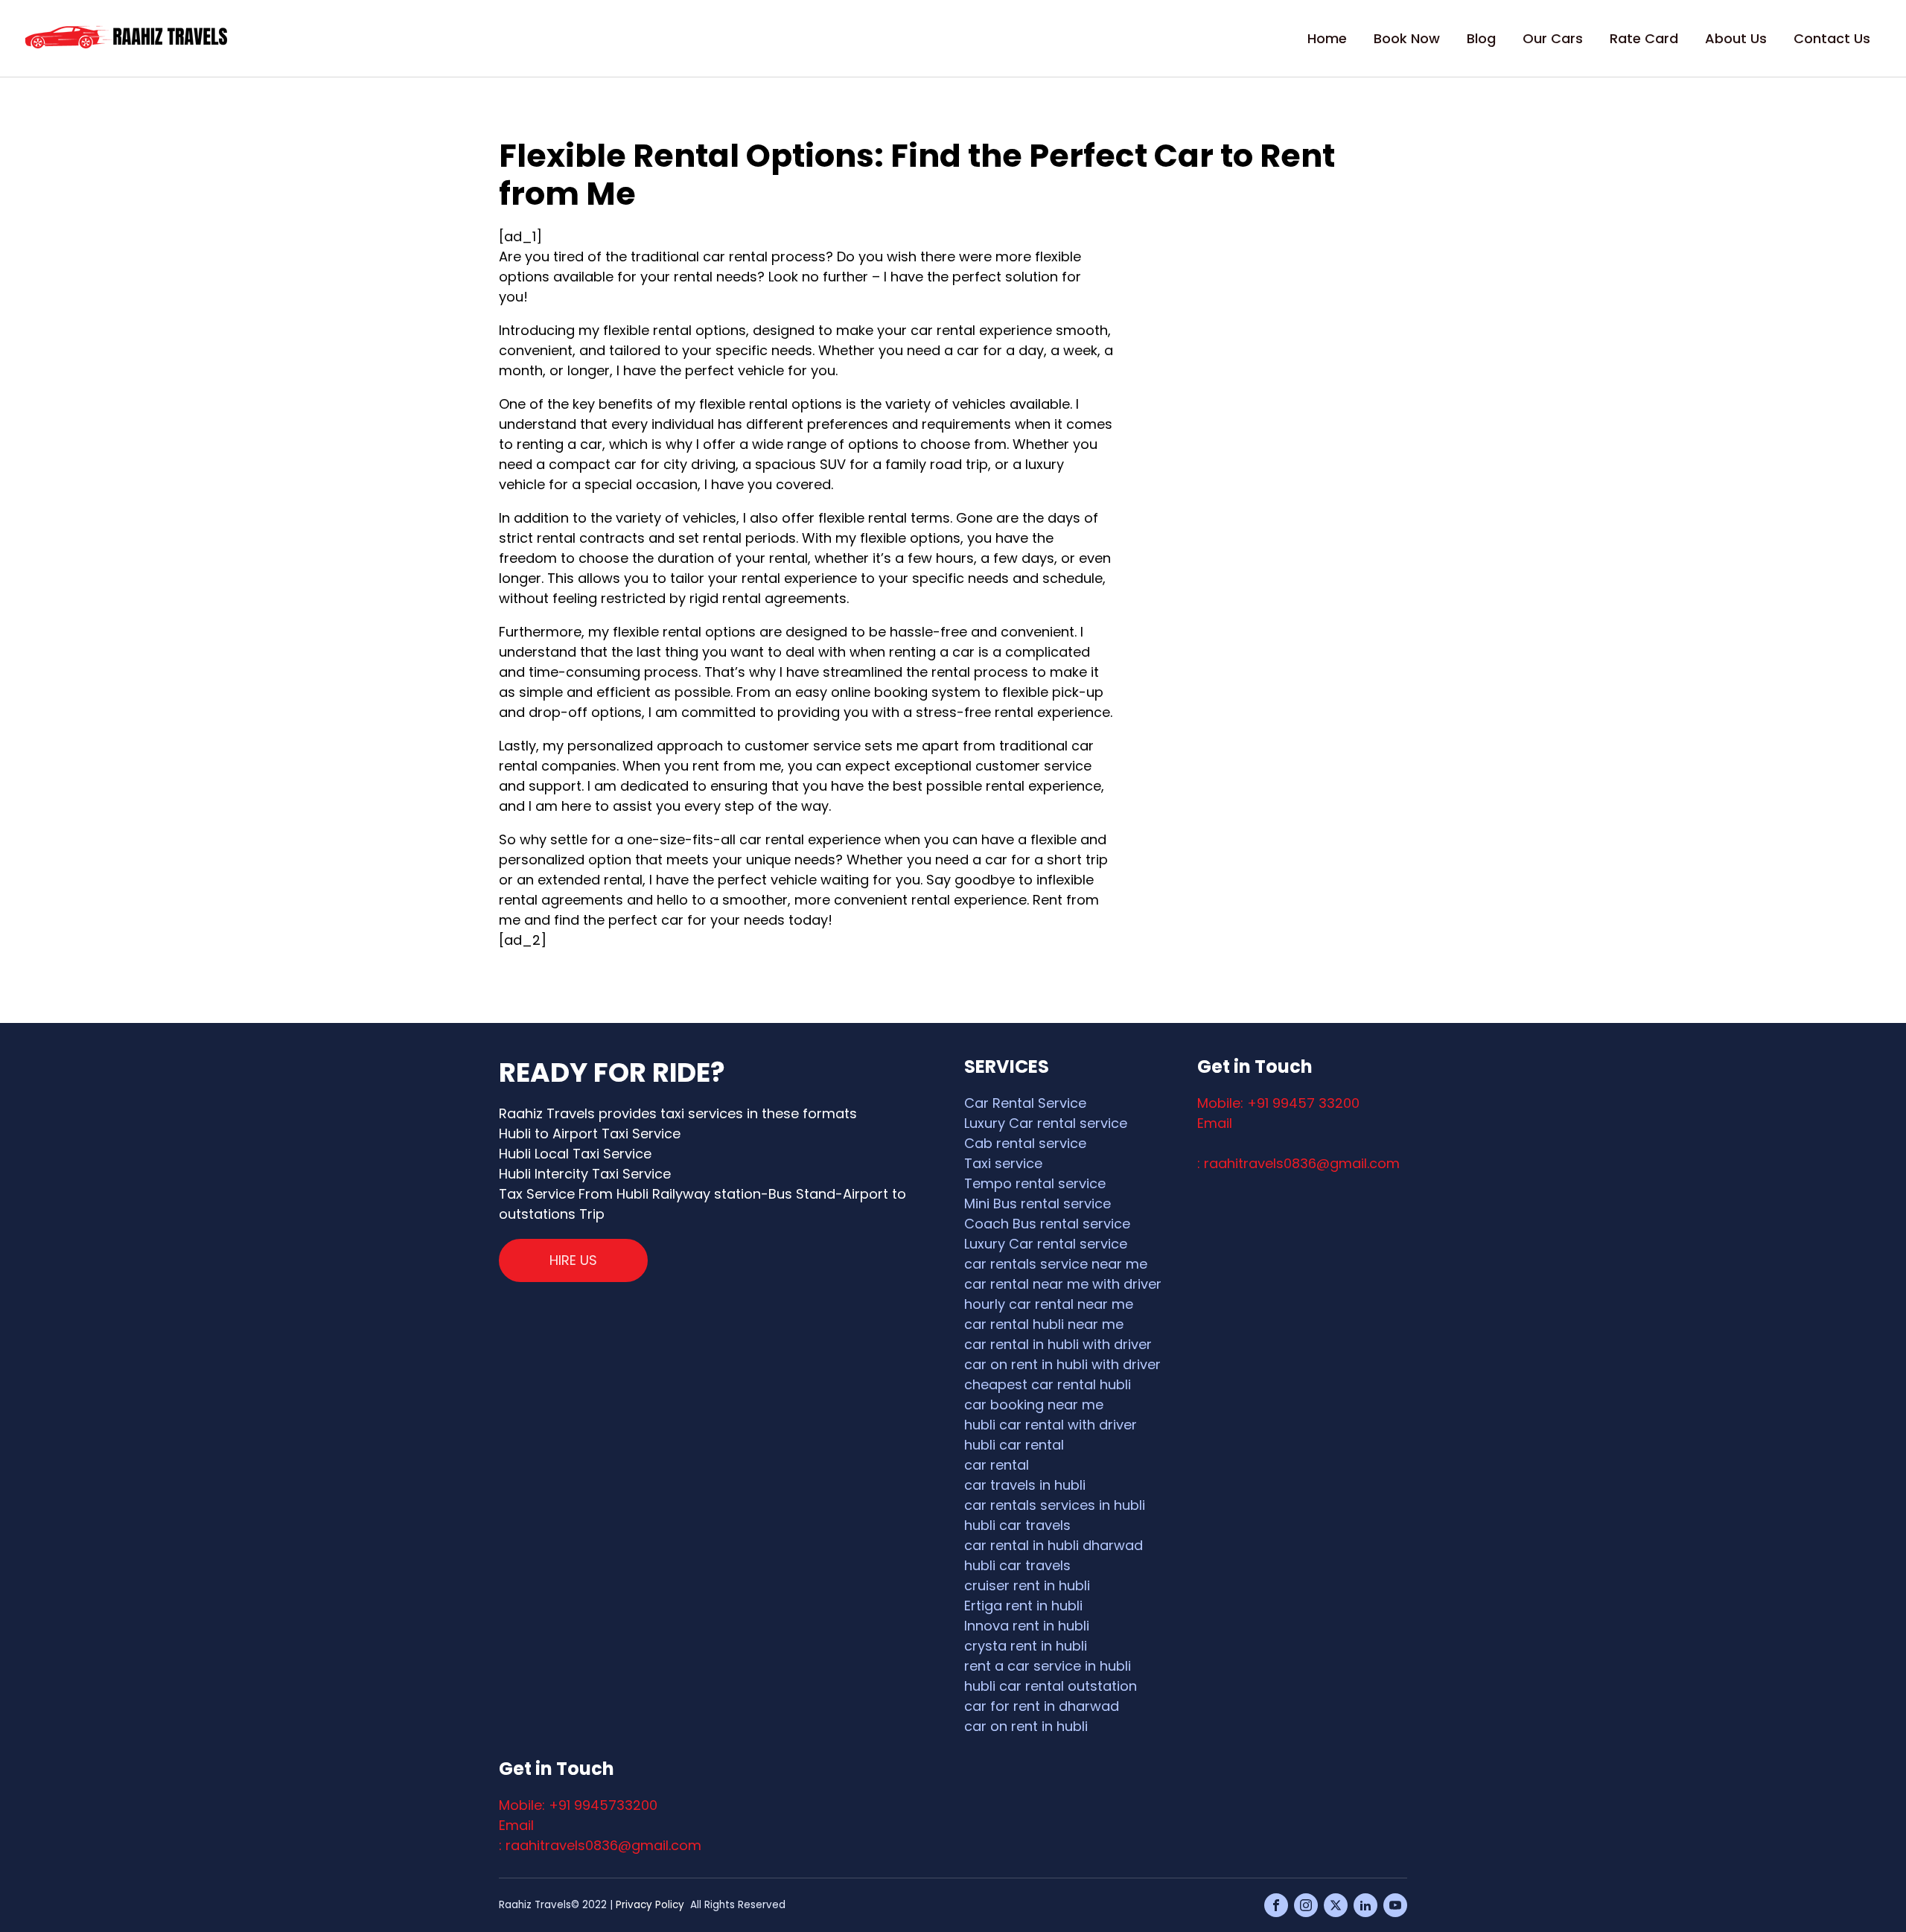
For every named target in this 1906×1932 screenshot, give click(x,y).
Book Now (1407, 38)
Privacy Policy (650, 1905)
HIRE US (573, 1260)
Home (1327, 38)
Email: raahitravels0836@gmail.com (1298, 1143)
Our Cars (1553, 38)
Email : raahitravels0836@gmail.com (600, 1835)
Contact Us (1832, 38)
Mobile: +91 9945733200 (578, 1805)
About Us (1736, 38)
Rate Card (1644, 38)
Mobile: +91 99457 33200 (1278, 1103)
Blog (1481, 38)
